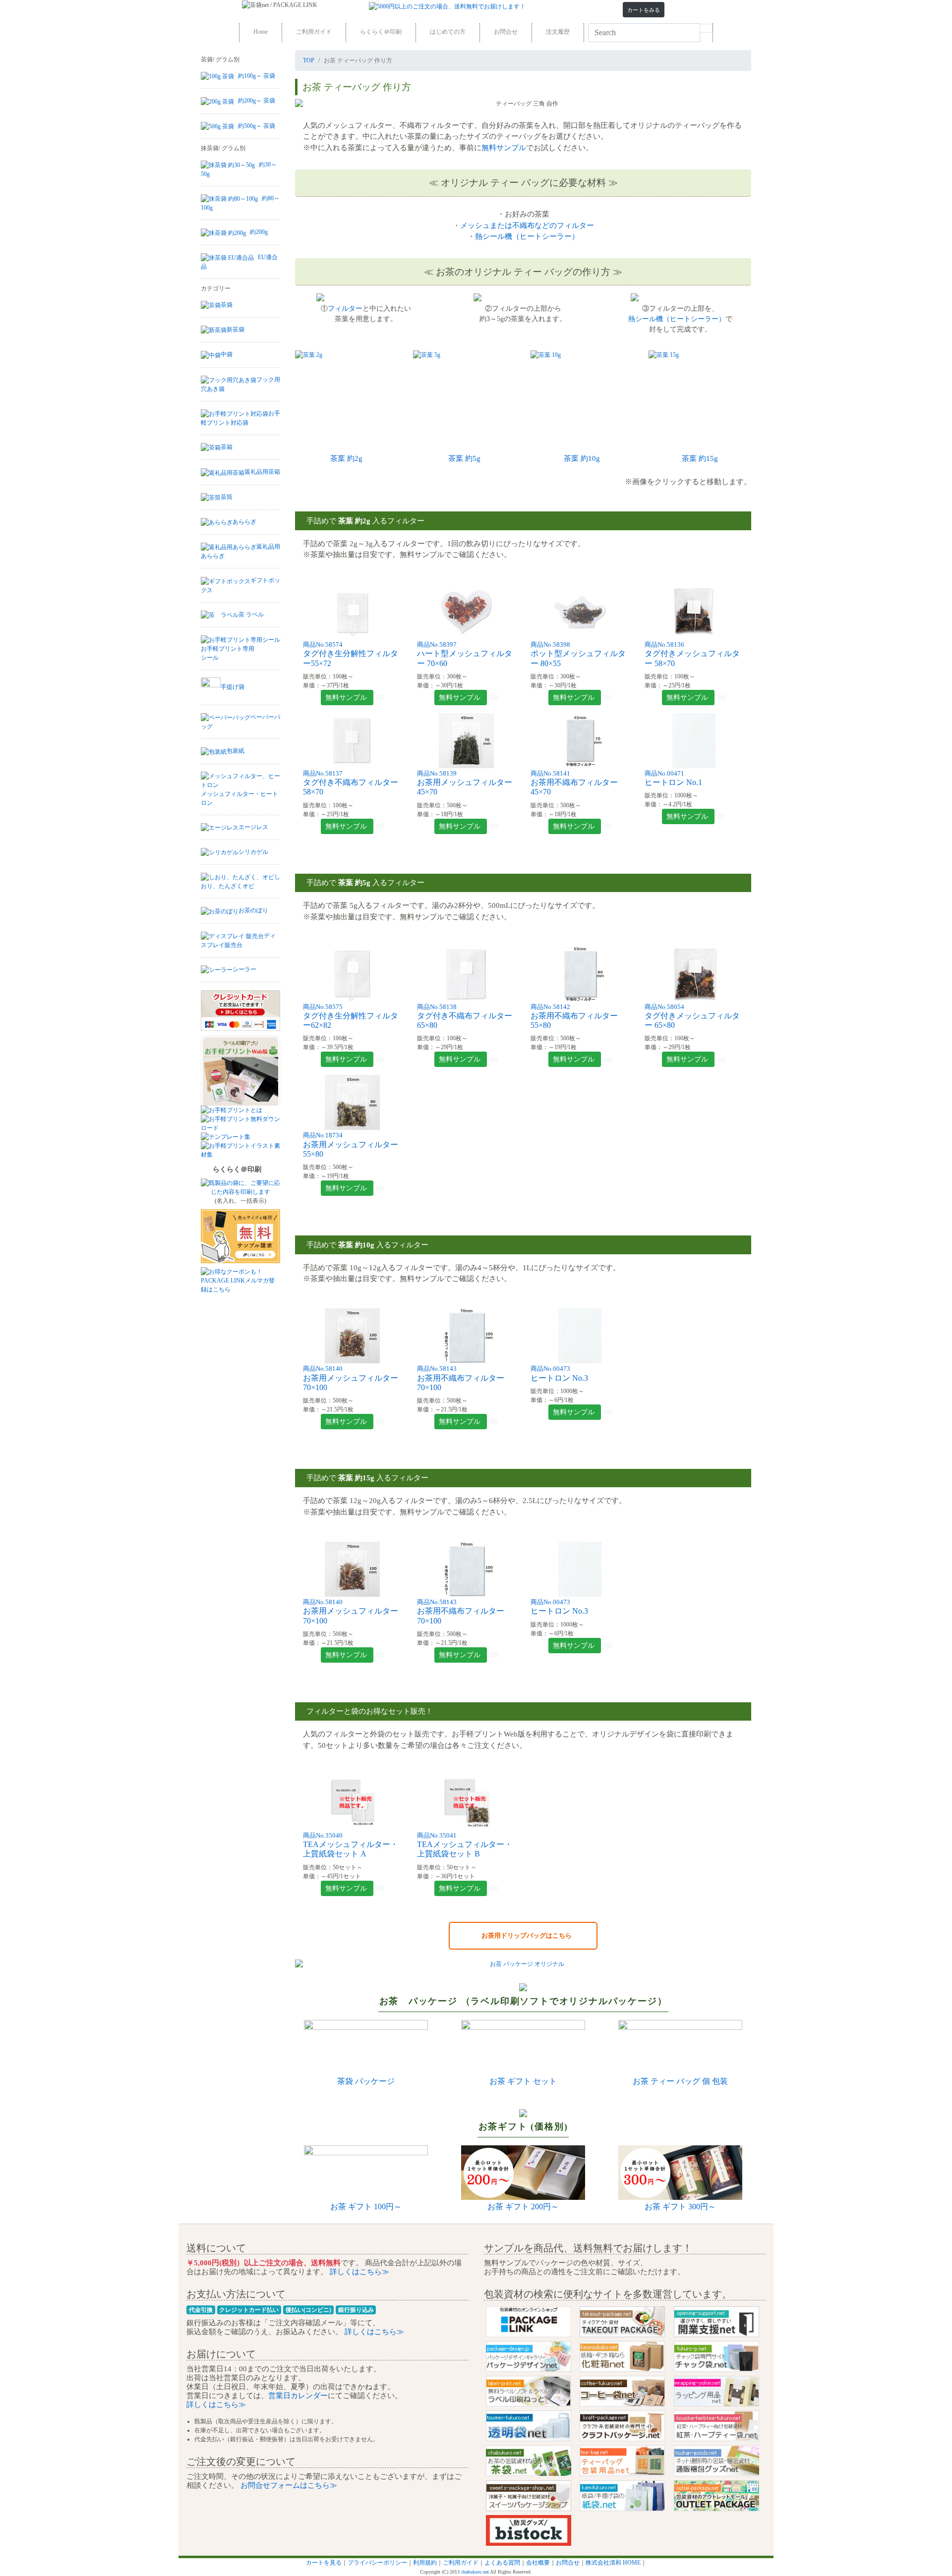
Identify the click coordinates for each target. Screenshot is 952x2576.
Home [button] (261, 32)
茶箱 (227, 447)
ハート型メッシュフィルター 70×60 (465, 654)
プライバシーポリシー (377, 2563)
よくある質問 (502, 2563)
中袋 (227, 354)
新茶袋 (236, 330)
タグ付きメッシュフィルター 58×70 (692, 654)
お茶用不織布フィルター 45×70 (574, 783)
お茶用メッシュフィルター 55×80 (351, 1145)
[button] (644, 10)
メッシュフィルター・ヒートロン (239, 798)
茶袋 (227, 305)
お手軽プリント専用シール (228, 653)
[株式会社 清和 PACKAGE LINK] (302, 5)
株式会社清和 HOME (613, 2563)
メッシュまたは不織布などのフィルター (527, 225)
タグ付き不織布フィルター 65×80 (465, 1017)
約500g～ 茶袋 (257, 126)
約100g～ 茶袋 (257, 76)
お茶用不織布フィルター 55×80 (574, 1017)
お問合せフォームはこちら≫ (288, 2485)
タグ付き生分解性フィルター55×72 (351, 654)
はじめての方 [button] (448, 32)
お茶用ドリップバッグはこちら (523, 1935)
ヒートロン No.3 (559, 1607)
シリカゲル (253, 852)
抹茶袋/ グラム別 (223, 148)
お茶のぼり (253, 910)
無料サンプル (504, 147)
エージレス (253, 827)
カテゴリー (216, 288)
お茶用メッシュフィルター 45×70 (465, 783)
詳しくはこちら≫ (358, 2271)
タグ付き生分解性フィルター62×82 (351, 1017)
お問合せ (568, 2563)
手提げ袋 (233, 687)
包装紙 (236, 751)
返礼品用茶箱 (262, 472)
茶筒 (227, 497)
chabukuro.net (475, 2572)
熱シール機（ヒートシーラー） (527, 236)
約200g (259, 232)
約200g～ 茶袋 (257, 101)
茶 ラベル (251, 615)
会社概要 (538, 2563)
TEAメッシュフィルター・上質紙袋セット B (465, 1845)
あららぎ (244, 522)
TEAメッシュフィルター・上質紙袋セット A (351, 1845)
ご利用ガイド (461, 2563)
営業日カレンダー (298, 2395)
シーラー (244, 969)
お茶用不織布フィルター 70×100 (461, 1378)
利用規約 (425, 2563)
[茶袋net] (248, 5)
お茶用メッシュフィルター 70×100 (351, 1378)
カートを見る (324, 2563)
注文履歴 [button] (558, 32)
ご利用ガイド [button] (314, 32)
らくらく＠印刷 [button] (381, 32)
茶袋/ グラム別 (220, 59)
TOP (309, 60)
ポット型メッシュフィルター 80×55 (578, 654)
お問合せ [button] (506, 32)
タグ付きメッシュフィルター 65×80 (692, 1017)
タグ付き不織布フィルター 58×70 (351, 783)
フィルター (345, 308)
